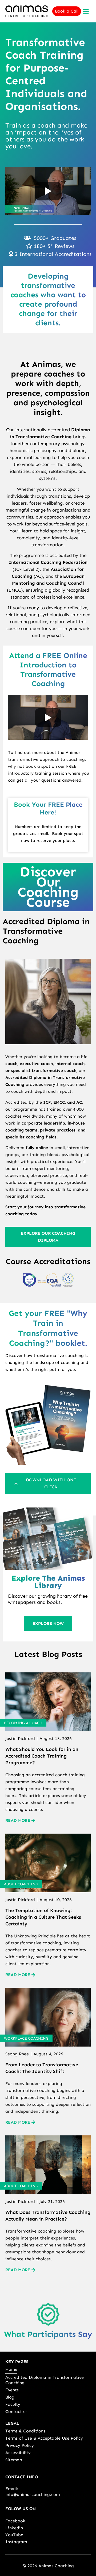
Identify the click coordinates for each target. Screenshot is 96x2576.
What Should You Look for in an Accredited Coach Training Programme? (42, 1756)
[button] (86, 11)
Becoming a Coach (23, 1723)
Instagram (16, 2542)
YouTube (14, 2535)
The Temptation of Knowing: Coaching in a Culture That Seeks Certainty (43, 1917)
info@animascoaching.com (33, 2494)
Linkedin (14, 2528)
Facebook (15, 2521)
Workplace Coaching (26, 2038)
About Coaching (21, 1884)
